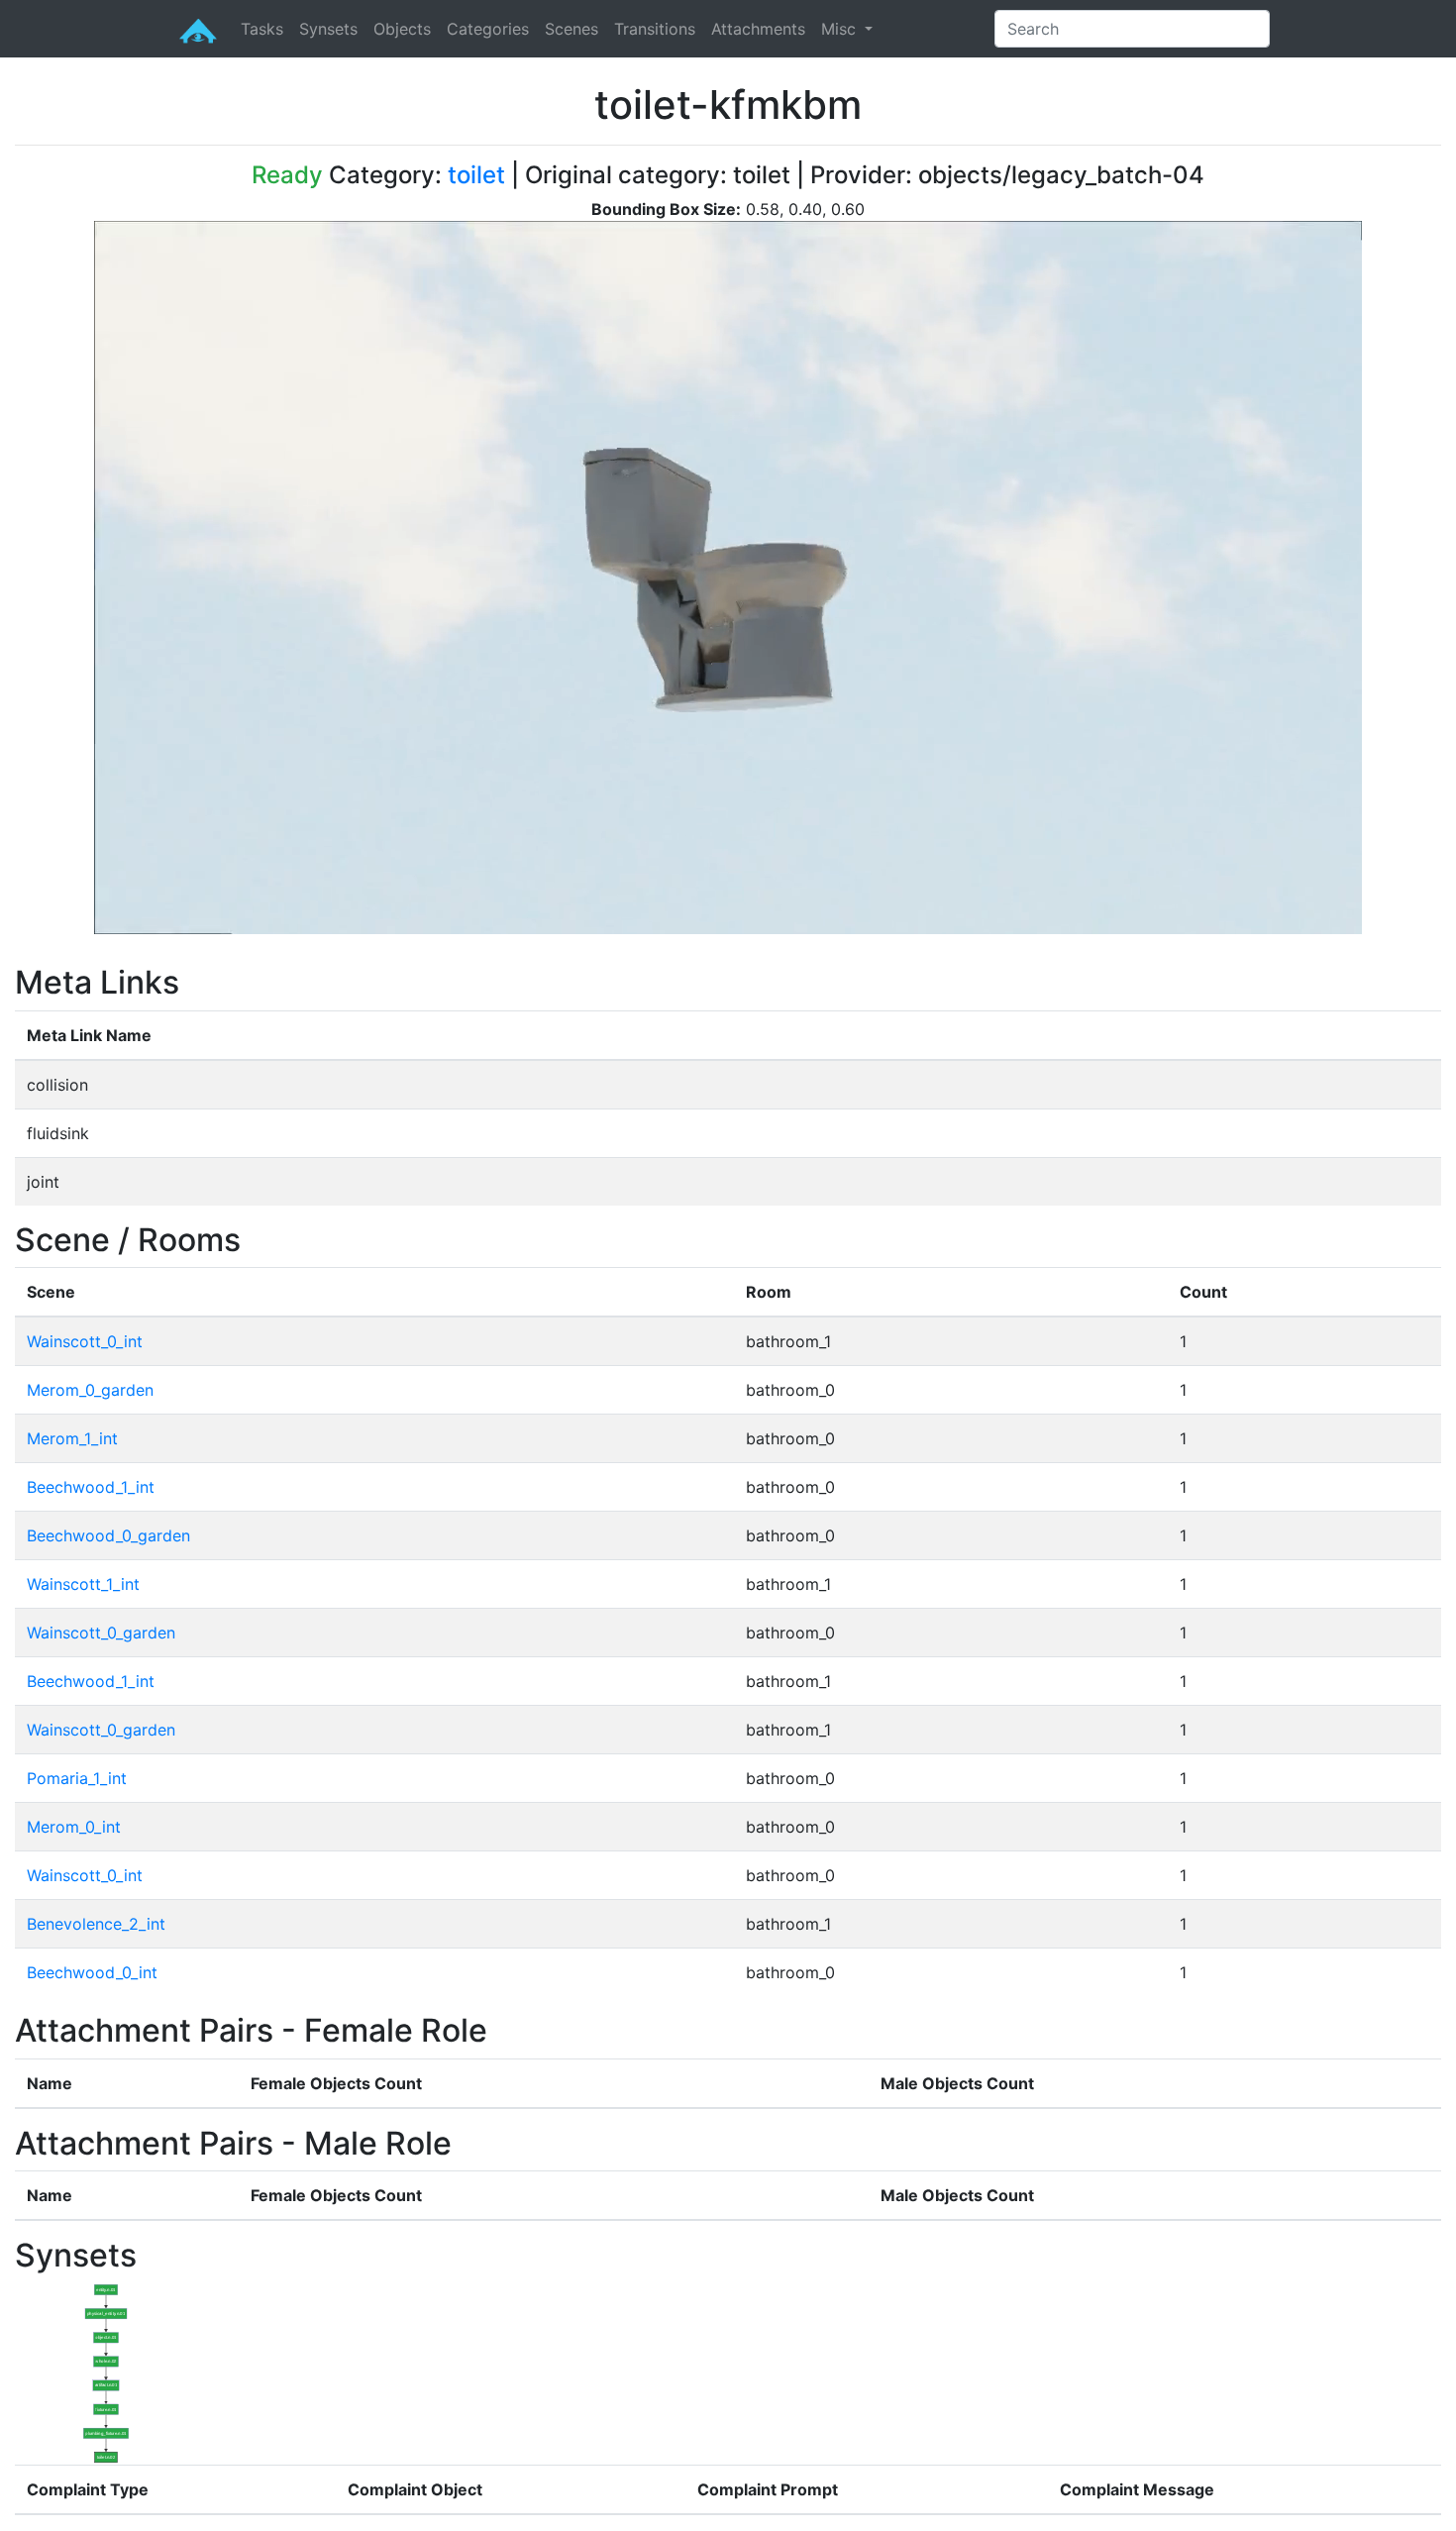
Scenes (572, 29)
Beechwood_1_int (91, 1487)
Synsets (328, 29)
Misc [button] (841, 29)
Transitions (655, 29)
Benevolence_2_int (96, 1924)
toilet (476, 175)
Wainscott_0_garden (101, 1633)
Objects (402, 29)
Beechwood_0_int (92, 1972)
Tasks (262, 29)
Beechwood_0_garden (108, 1535)
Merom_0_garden (90, 1390)
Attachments (758, 29)
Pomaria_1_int (77, 1778)
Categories (488, 29)
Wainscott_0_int (85, 1341)
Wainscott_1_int (83, 1584)
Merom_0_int (74, 1827)
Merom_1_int (72, 1438)
